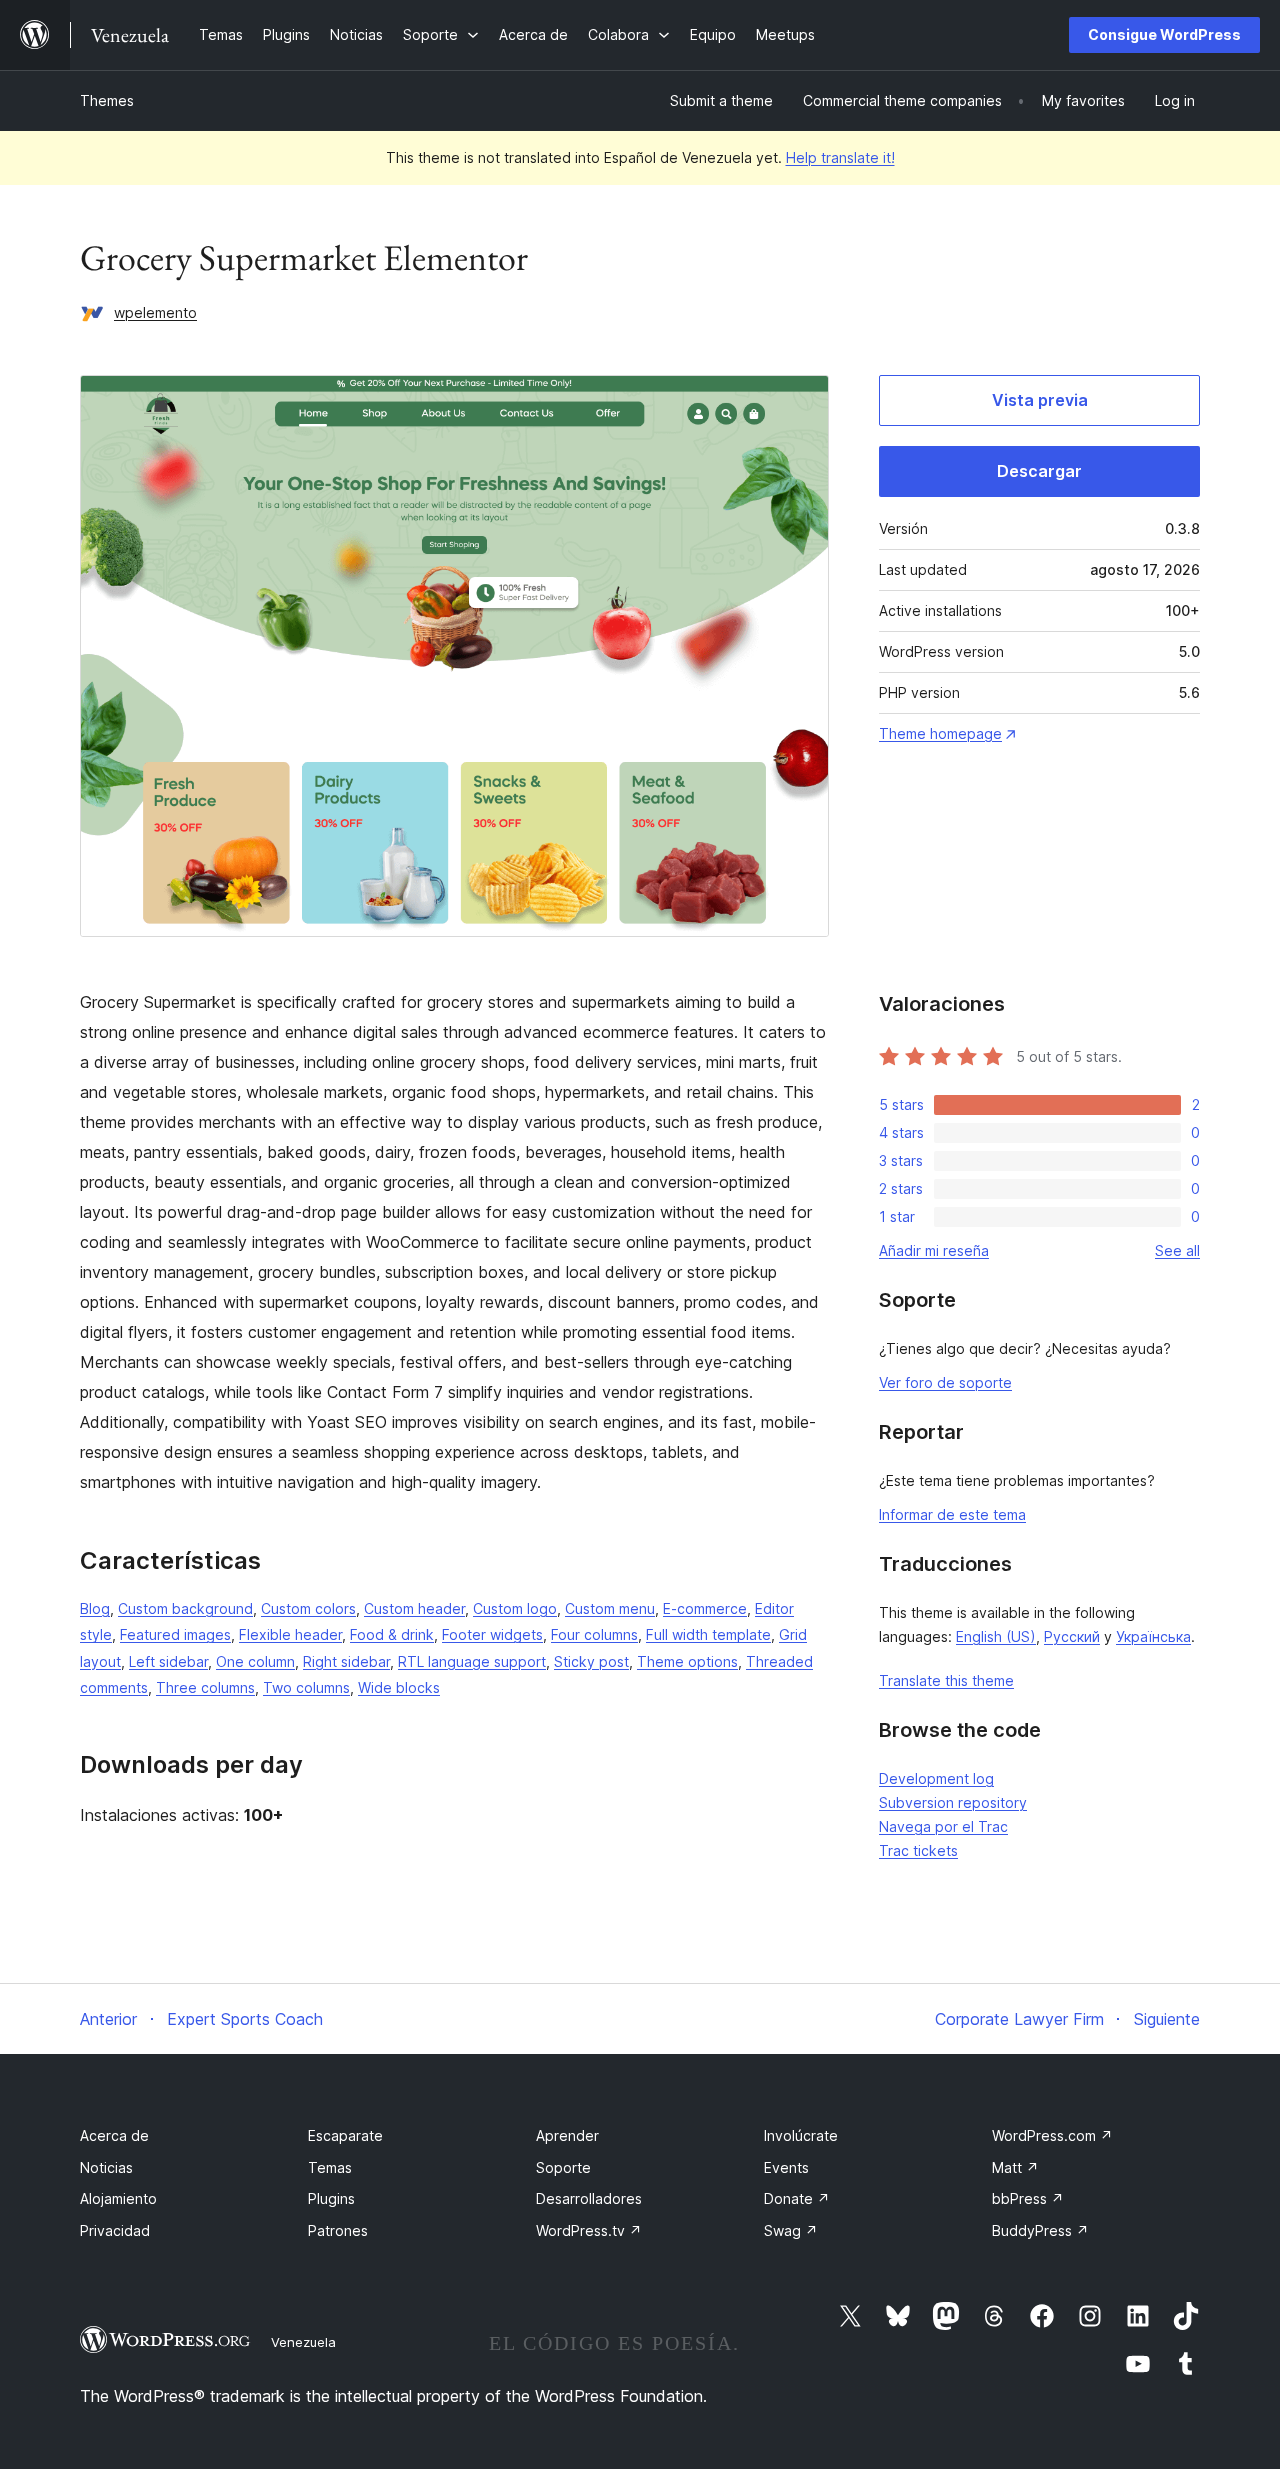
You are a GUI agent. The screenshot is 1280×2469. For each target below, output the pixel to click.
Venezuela (303, 2342)
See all (1177, 1250)
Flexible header (290, 1634)
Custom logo (515, 1608)
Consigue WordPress (1164, 34)
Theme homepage (940, 733)
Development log (936, 1778)
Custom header (414, 1608)
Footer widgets (492, 1634)
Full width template (708, 1634)
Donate (797, 2198)
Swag (791, 2230)
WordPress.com (1052, 2135)
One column (255, 1661)
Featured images (175, 1634)
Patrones (338, 2230)
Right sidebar (346, 1661)
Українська (1153, 1636)
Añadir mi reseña (934, 1250)
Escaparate (345, 2135)
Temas (330, 2167)
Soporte (563, 2167)
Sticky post (591, 1661)
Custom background (185, 1608)
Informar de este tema (952, 1514)
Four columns (594, 1634)
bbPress (1028, 2198)
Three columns (205, 1687)
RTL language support (472, 1661)
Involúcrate (801, 2135)
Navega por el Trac (943, 1826)
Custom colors (308, 1608)
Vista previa (1040, 400)
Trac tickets (918, 1850)
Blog (95, 1608)
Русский (1072, 1636)
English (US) (996, 1636)
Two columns (306, 1687)
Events (786, 2167)
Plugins (331, 2198)
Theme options (687, 1661)
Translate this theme (946, 1680)
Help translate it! (840, 157)
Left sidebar (168, 1661)
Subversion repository (953, 1802)
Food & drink (392, 1634)
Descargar (1039, 471)
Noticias (106, 2167)
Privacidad (115, 2230)
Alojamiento (118, 2198)
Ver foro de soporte (945, 1382)
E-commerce (705, 1608)
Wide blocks (399, 1687)
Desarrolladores (589, 2198)
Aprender (567, 2135)
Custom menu (610, 1608)
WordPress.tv (589, 2230)
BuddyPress (1040, 2230)
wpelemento (155, 312)
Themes (107, 100)
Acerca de (114, 2135)
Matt (1015, 2167)
